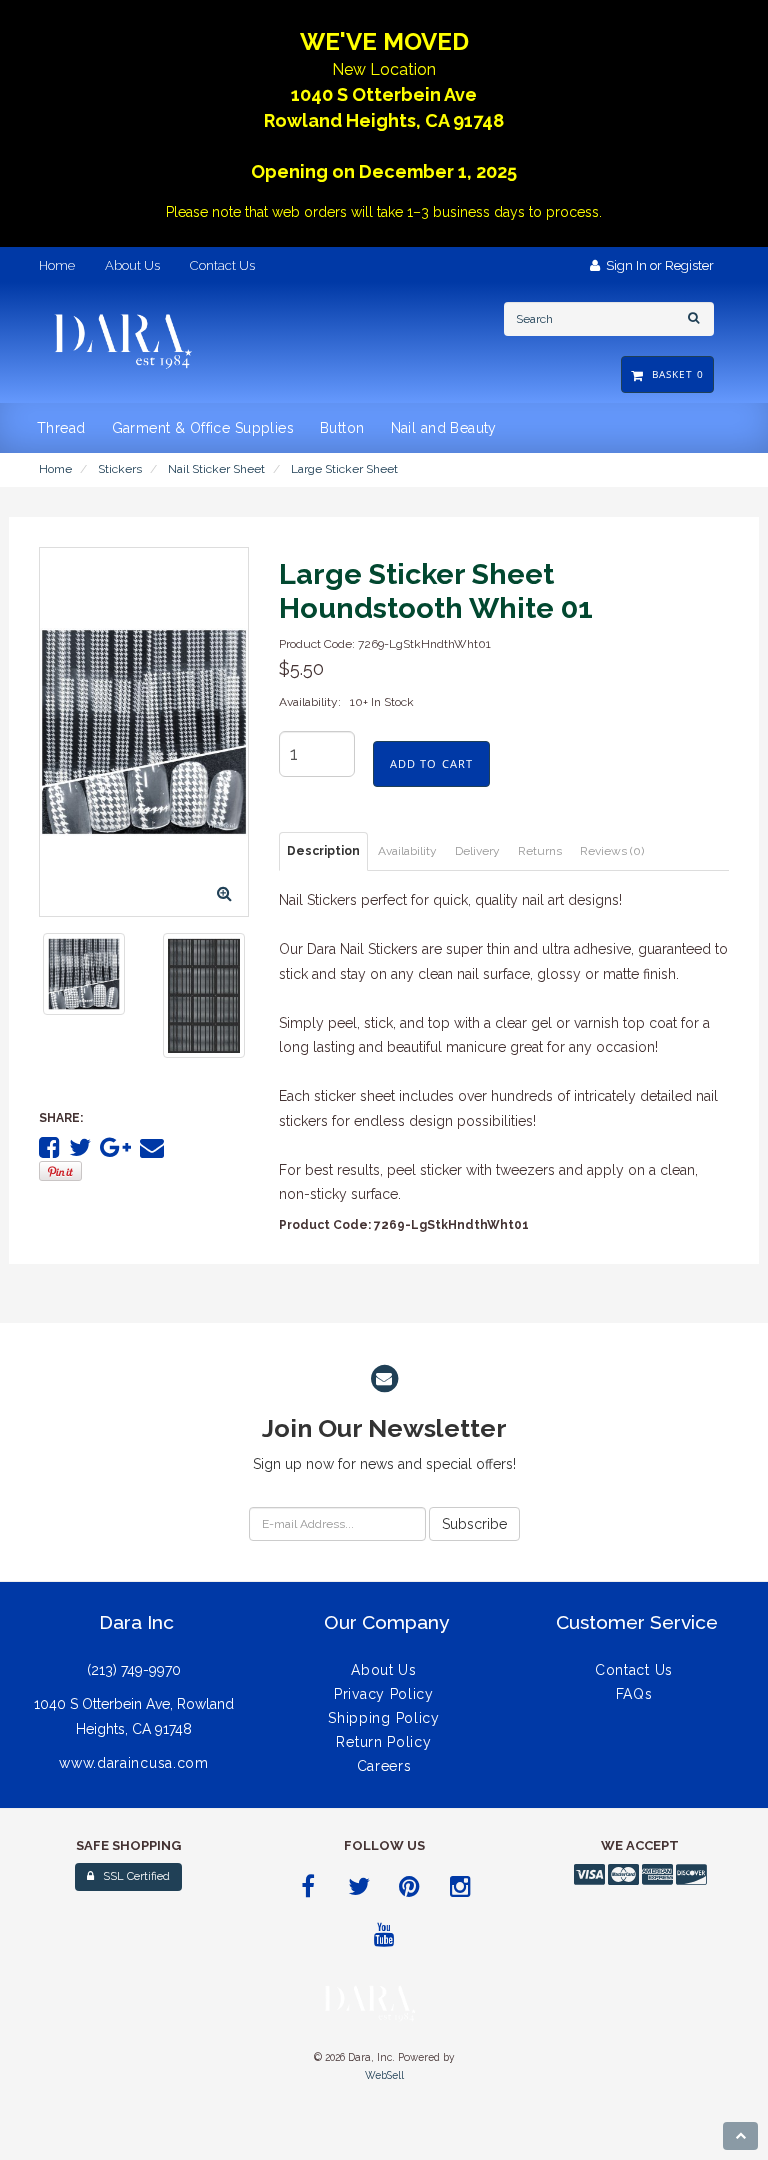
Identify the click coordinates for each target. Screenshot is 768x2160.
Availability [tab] (407, 851)
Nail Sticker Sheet (216, 469)
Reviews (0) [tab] (612, 851)
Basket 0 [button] (674, 374)
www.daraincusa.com (134, 1763)
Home (55, 469)
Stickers (120, 469)
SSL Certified (132, 1876)
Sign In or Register (657, 265)
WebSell (384, 2075)
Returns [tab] (540, 851)
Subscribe (474, 1524)
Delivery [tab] (477, 851)
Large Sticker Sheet (344, 469)
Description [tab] (323, 851)
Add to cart (431, 763)
